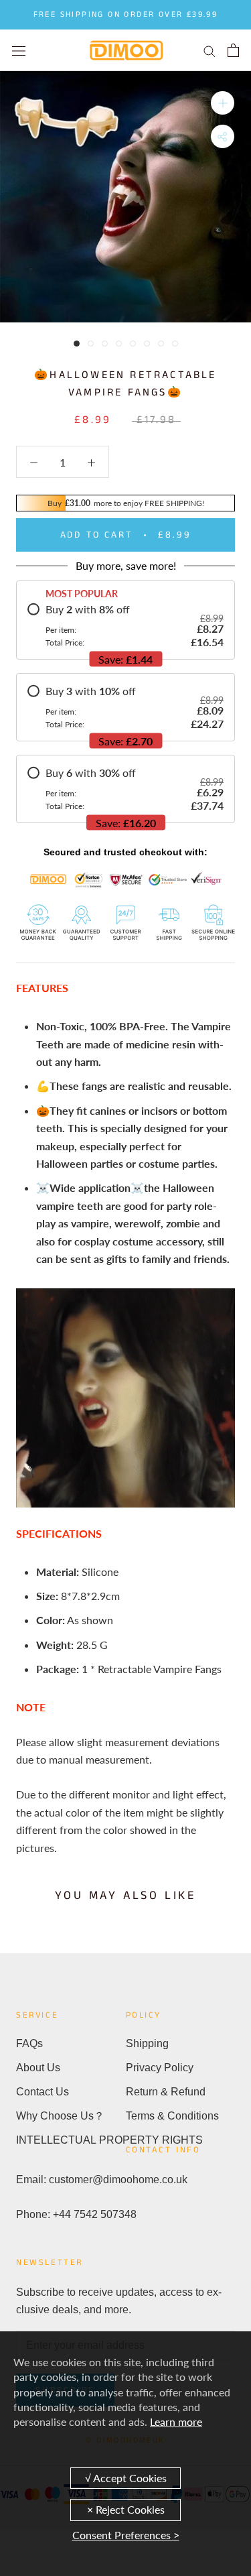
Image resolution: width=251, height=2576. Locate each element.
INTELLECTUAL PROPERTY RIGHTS (71, 2140)
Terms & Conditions (172, 2116)
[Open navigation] (19, 50)
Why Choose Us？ (60, 2116)
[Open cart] (233, 50)
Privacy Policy (160, 2068)
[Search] (210, 50)
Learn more (176, 2421)
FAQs (29, 2043)
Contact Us (43, 2092)
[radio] (125, 625)
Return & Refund (166, 2092)
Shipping (147, 2043)
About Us (38, 2068)
